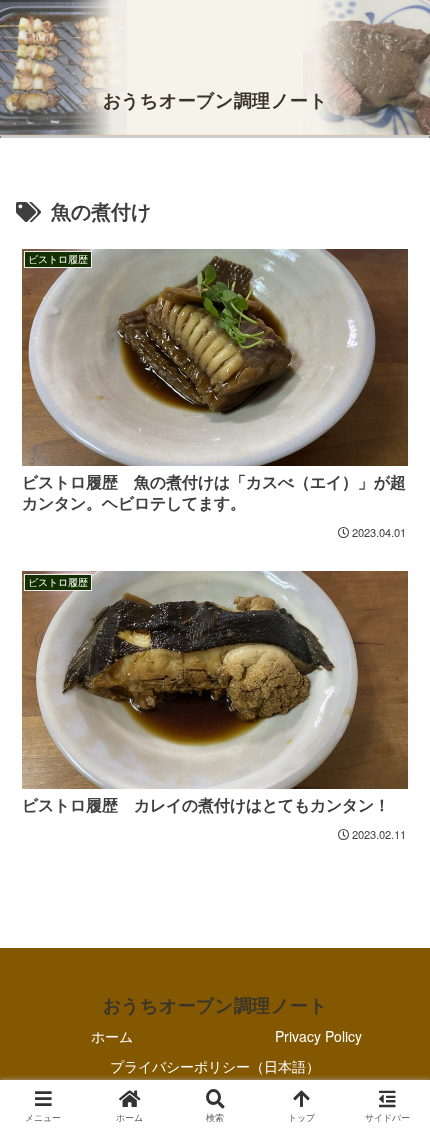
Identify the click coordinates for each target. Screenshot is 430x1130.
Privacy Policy (318, 1036)
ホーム (112, 1036)
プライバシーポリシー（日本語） (215, 1066)
